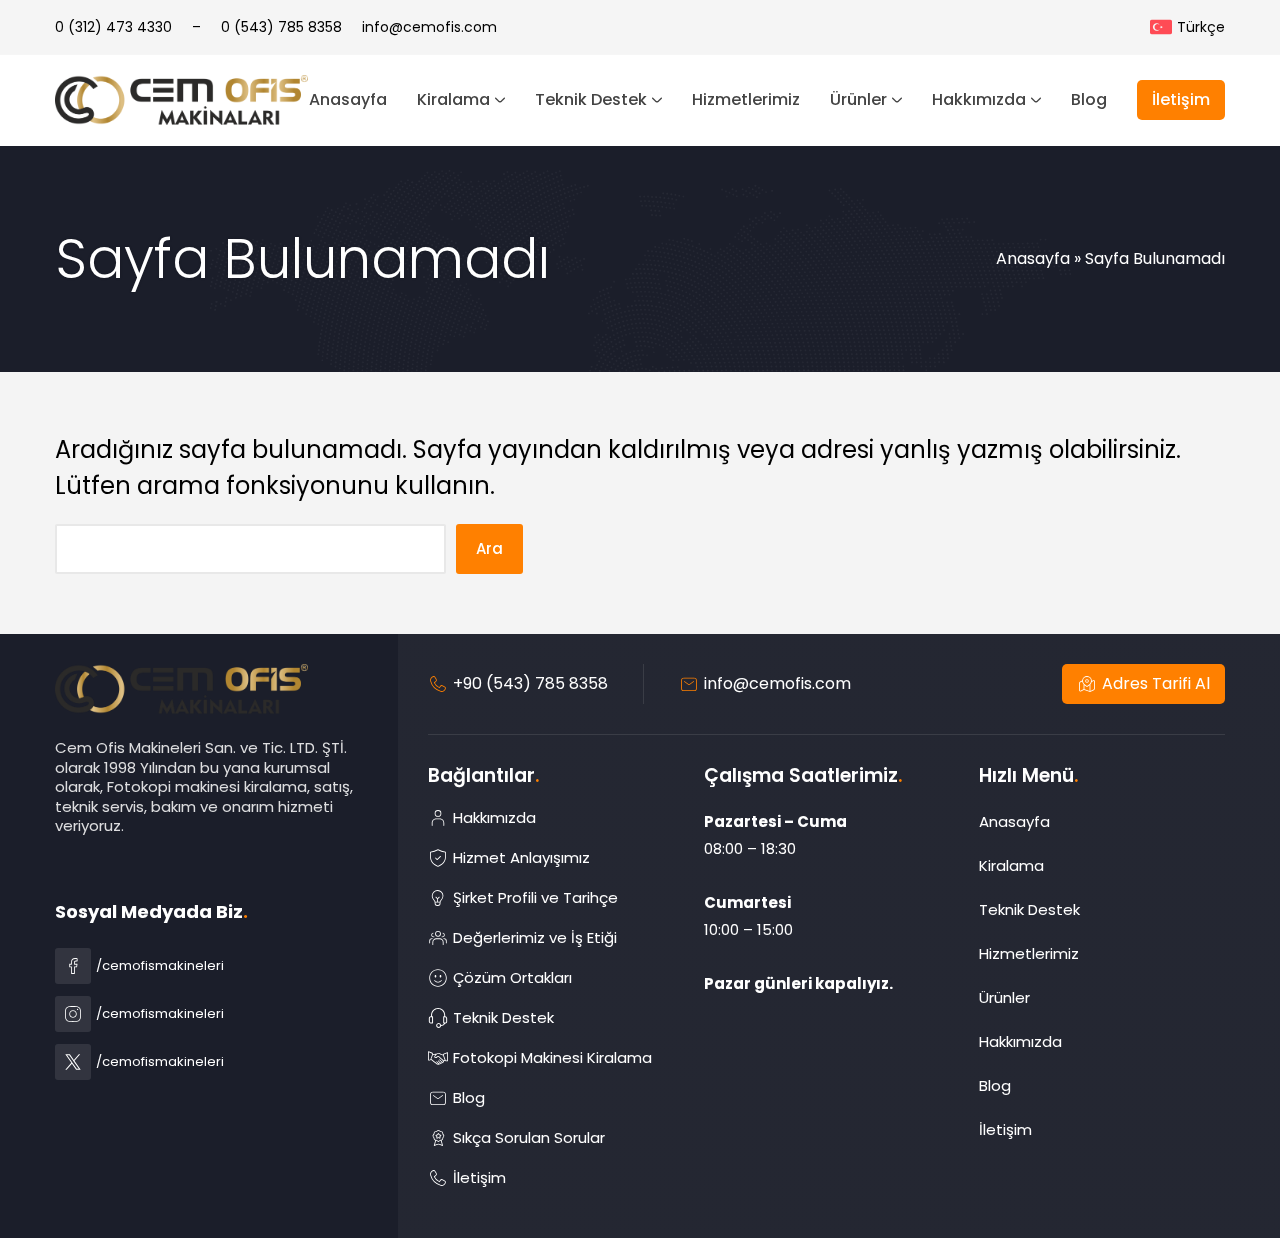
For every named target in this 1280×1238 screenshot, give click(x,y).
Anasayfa (1033, 258)
